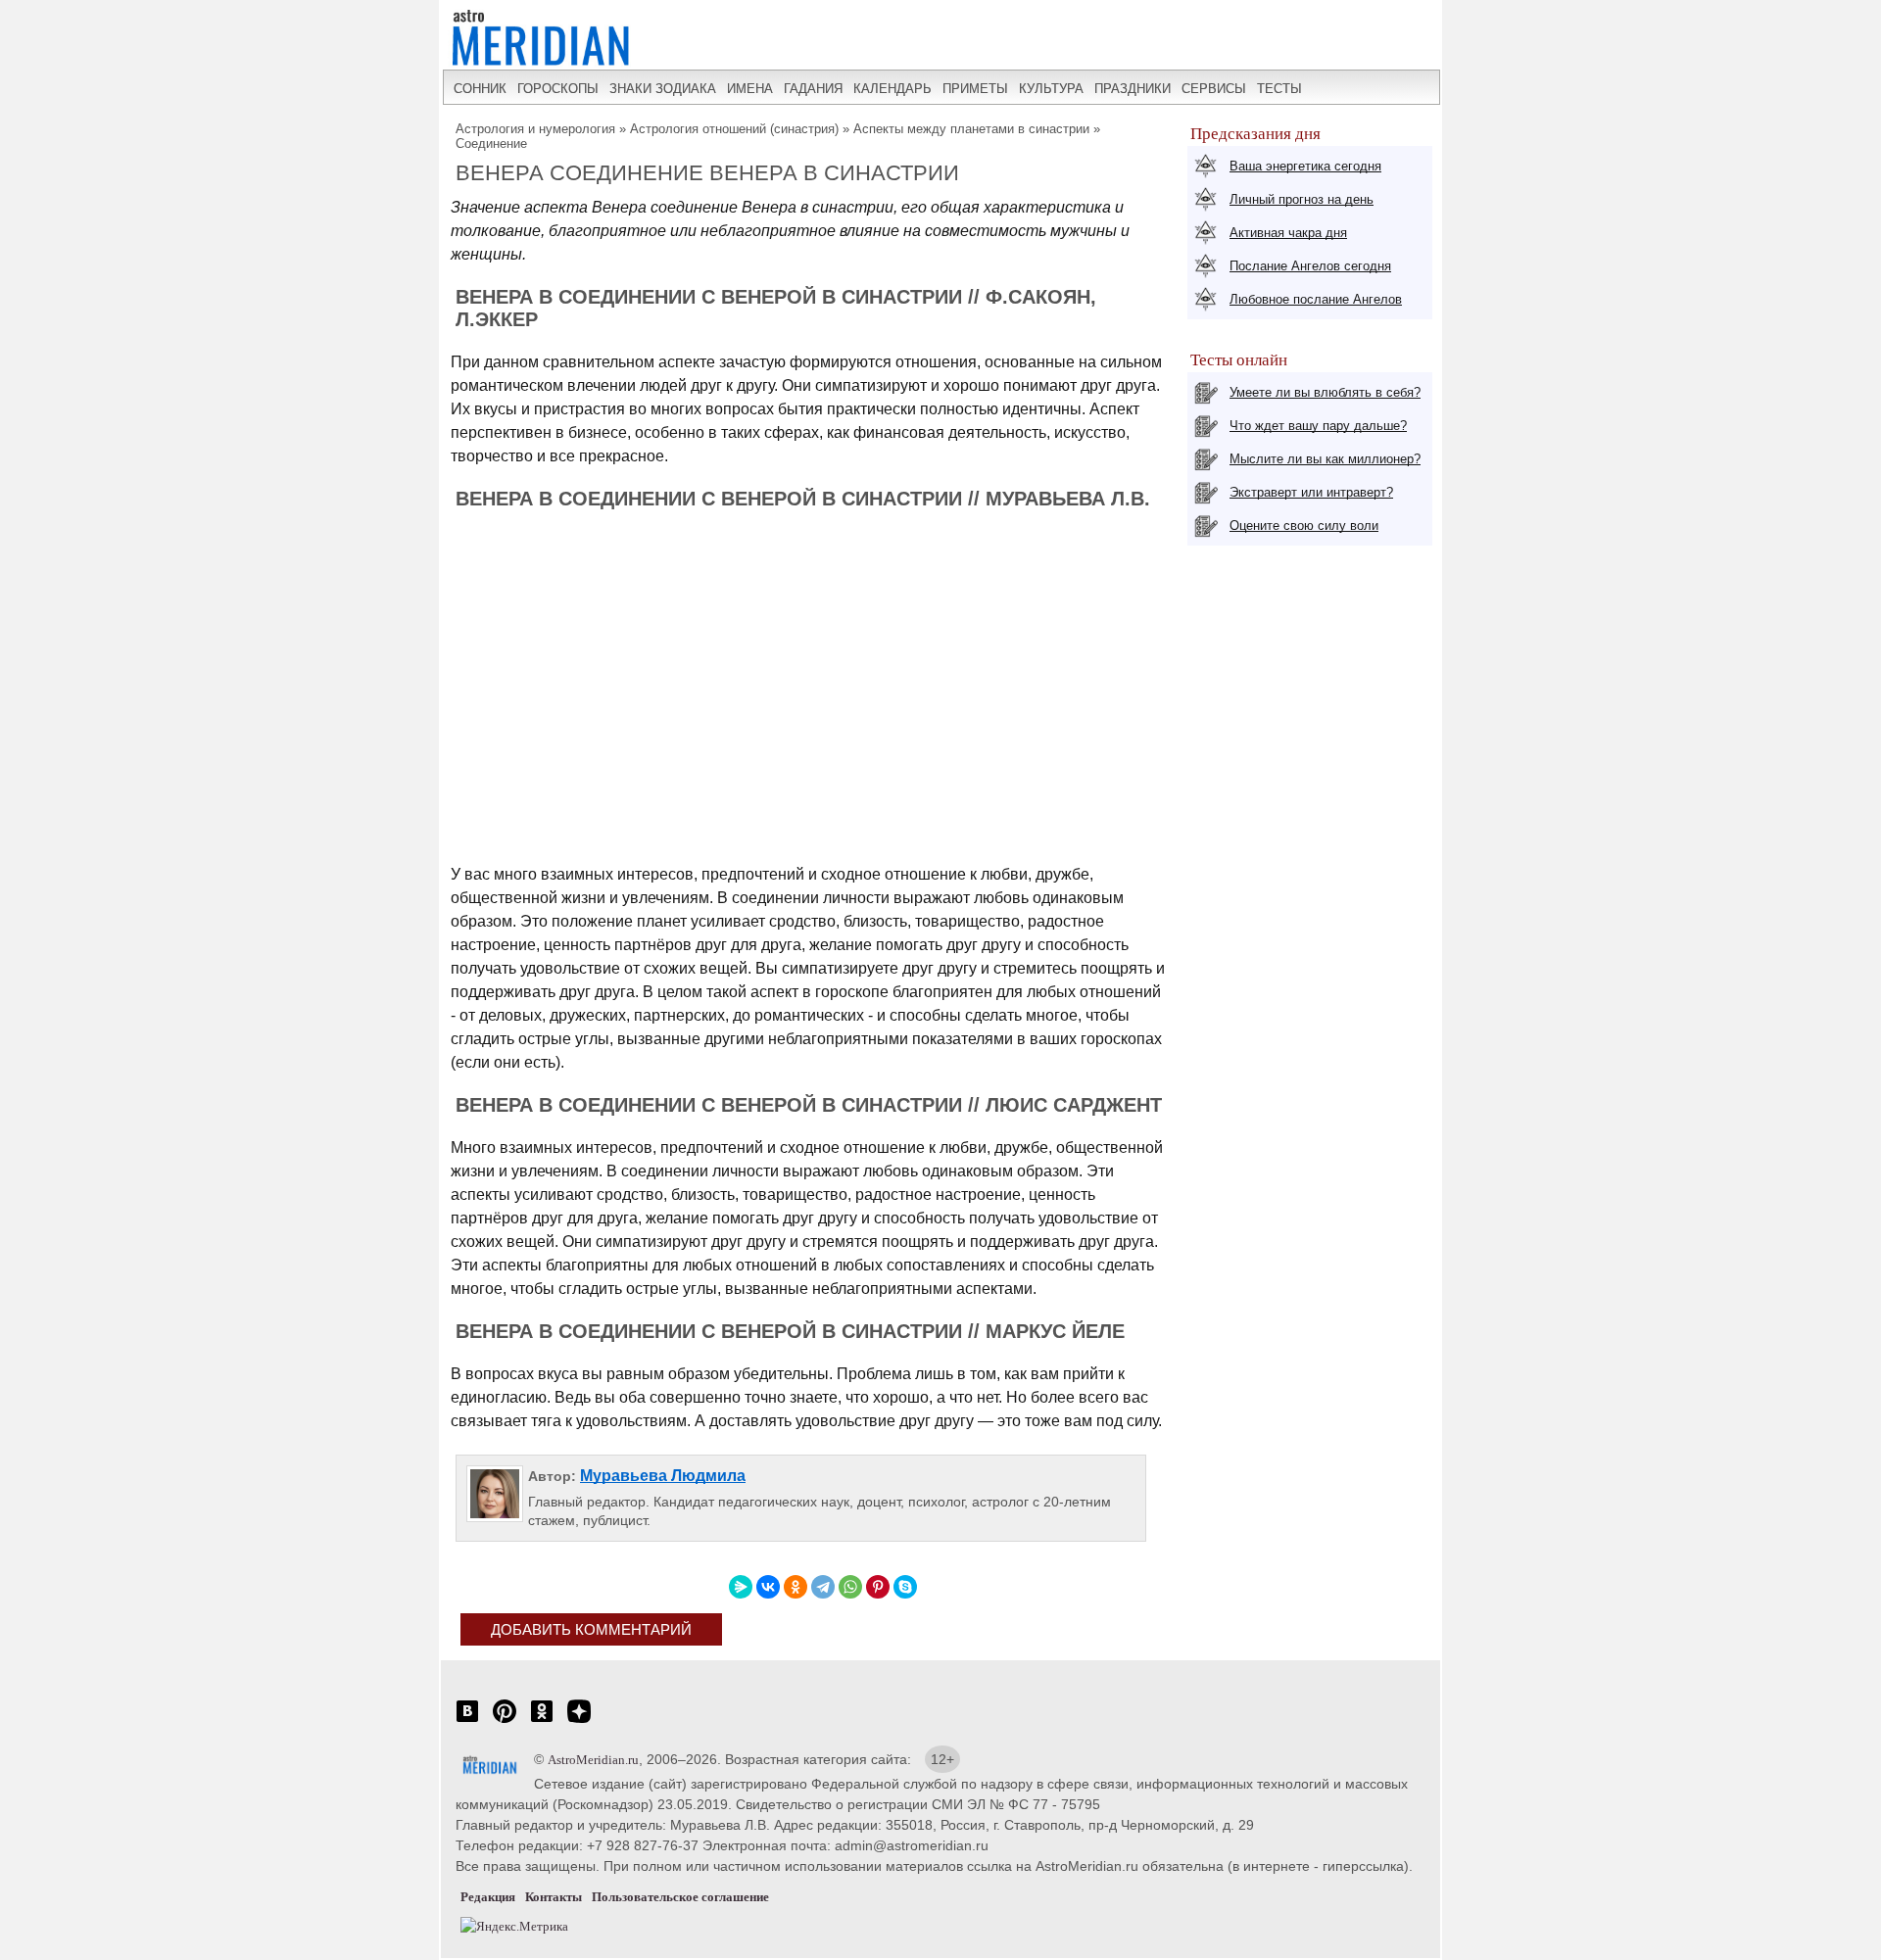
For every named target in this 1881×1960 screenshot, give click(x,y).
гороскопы (558, 89)
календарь (892, 89)
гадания (813, 89)
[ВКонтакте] (768, 1587)
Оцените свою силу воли (1304, 526)
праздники (1133, 89)
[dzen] (579, 1721)
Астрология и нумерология (535, 129)
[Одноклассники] (796, 1587)
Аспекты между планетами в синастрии (971, 129)
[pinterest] (505, 1721)
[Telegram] (823, 1587)
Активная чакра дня (1288, 233)
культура (1051, 89)
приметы (975, 89)
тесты (1279, 89)
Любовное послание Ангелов (1316, 299)
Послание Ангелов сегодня (1310, 266)
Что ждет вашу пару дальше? (1318, 426)
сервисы (1214, 89)
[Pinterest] (878, 1587)
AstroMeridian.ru (593, 1760)
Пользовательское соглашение (680, 1897)
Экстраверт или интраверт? (1311, 492)
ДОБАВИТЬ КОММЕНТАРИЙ (591, 1629)
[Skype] (905, 1587)
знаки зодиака (663, 89)
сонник (480, 89)
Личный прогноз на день (1302, 199)
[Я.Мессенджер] (741, 1587)
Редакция (488, 1897)
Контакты (554, 1897)
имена (750, 89)
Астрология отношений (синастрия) (734, 129)
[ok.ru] (542, 1721)
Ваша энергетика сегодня (1305, 166)
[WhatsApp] (850, 1587)
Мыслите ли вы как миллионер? (1325, 459)
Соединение (491, 143)
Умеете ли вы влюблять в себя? (1325, 392)
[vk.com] (467, 1721)
